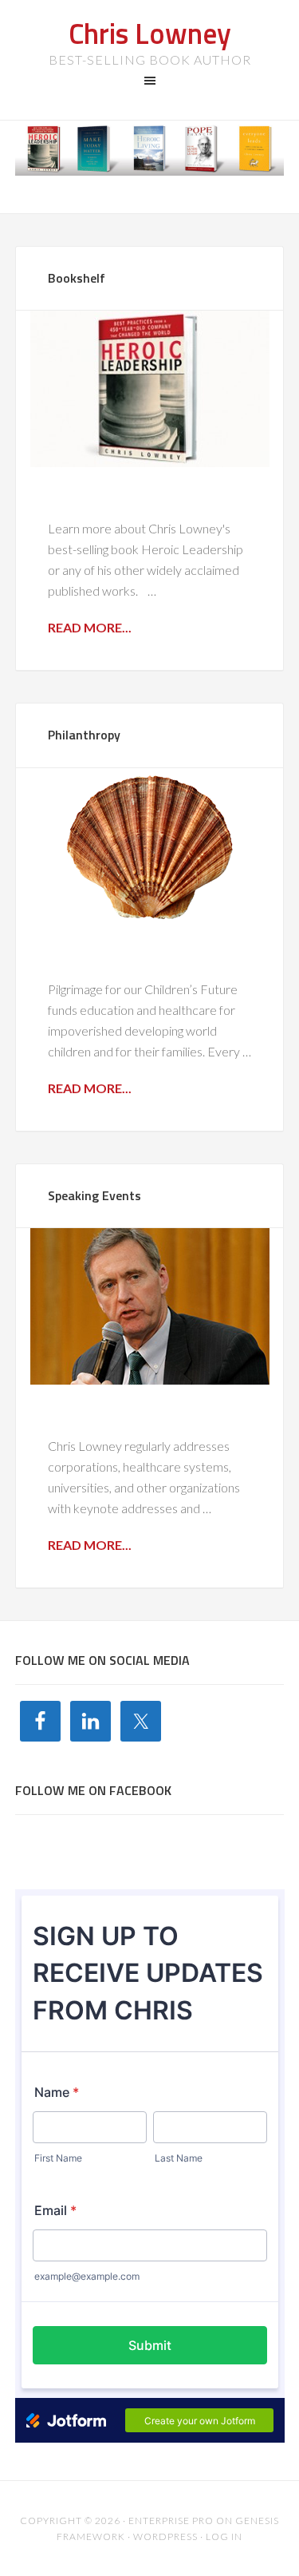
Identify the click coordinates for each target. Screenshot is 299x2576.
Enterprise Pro (171, 2521)
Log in (224, 2536)
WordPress (165, 2536)
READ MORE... (90, 627)
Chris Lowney (150, 33)
